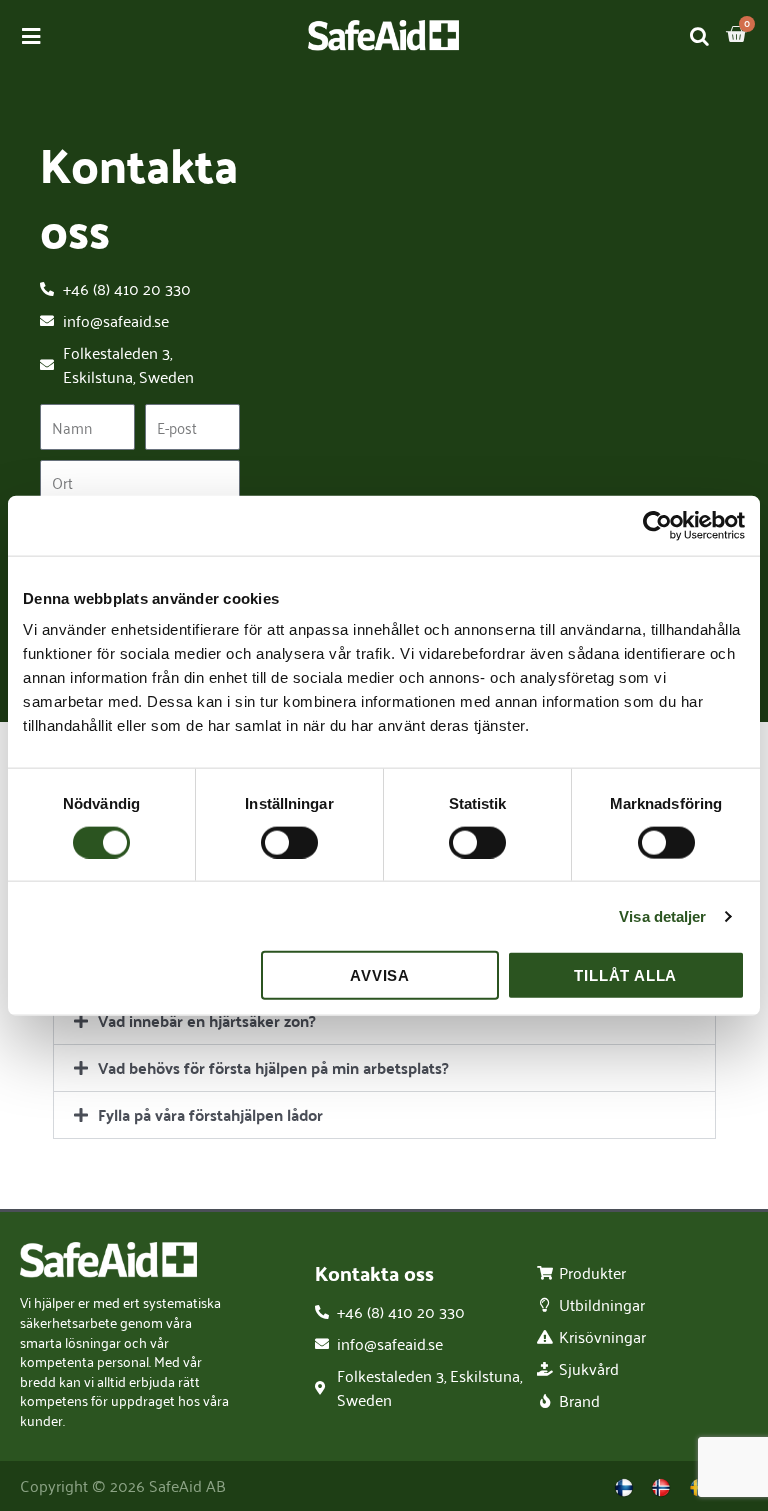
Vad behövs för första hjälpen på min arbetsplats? (273, 1067)
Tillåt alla (625, 975)
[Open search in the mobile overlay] (700, 35)
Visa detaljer (662, 915)
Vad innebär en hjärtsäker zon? (207, 1020)
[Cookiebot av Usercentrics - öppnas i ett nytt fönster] (657, 525)
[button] (384, 1021)
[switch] (289, 842)
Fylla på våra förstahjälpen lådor (210, 1114)
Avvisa (380, 975)
